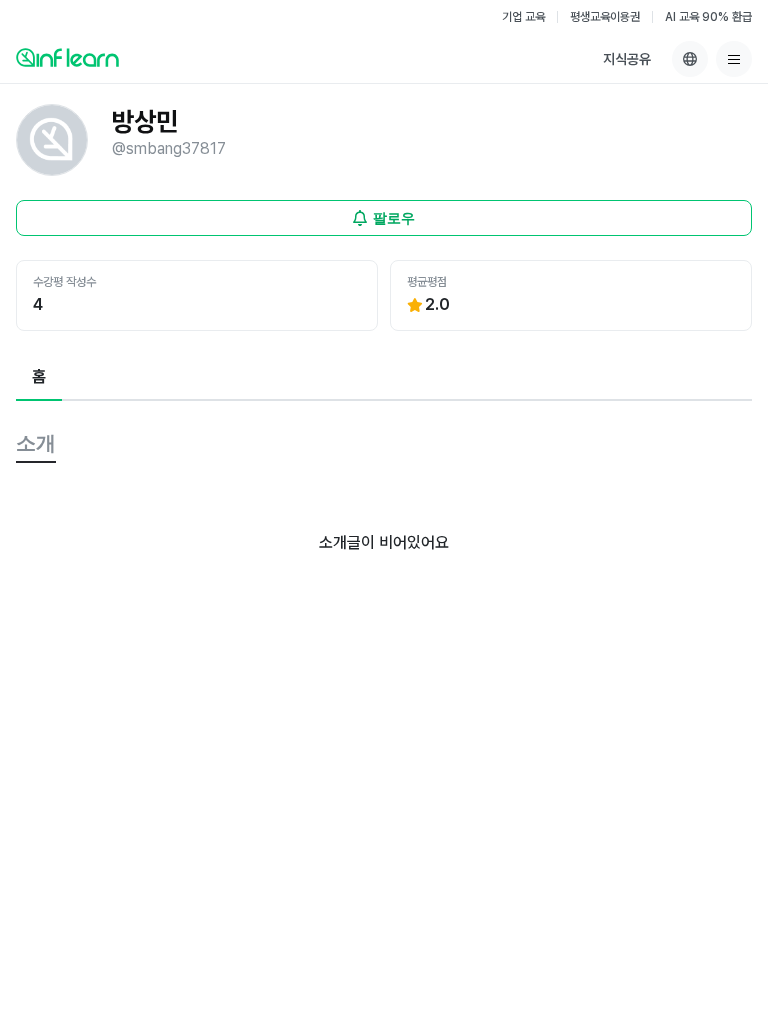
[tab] (39, 378)
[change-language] (690, 59)
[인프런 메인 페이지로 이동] (67, 57)
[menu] (734, 59)
